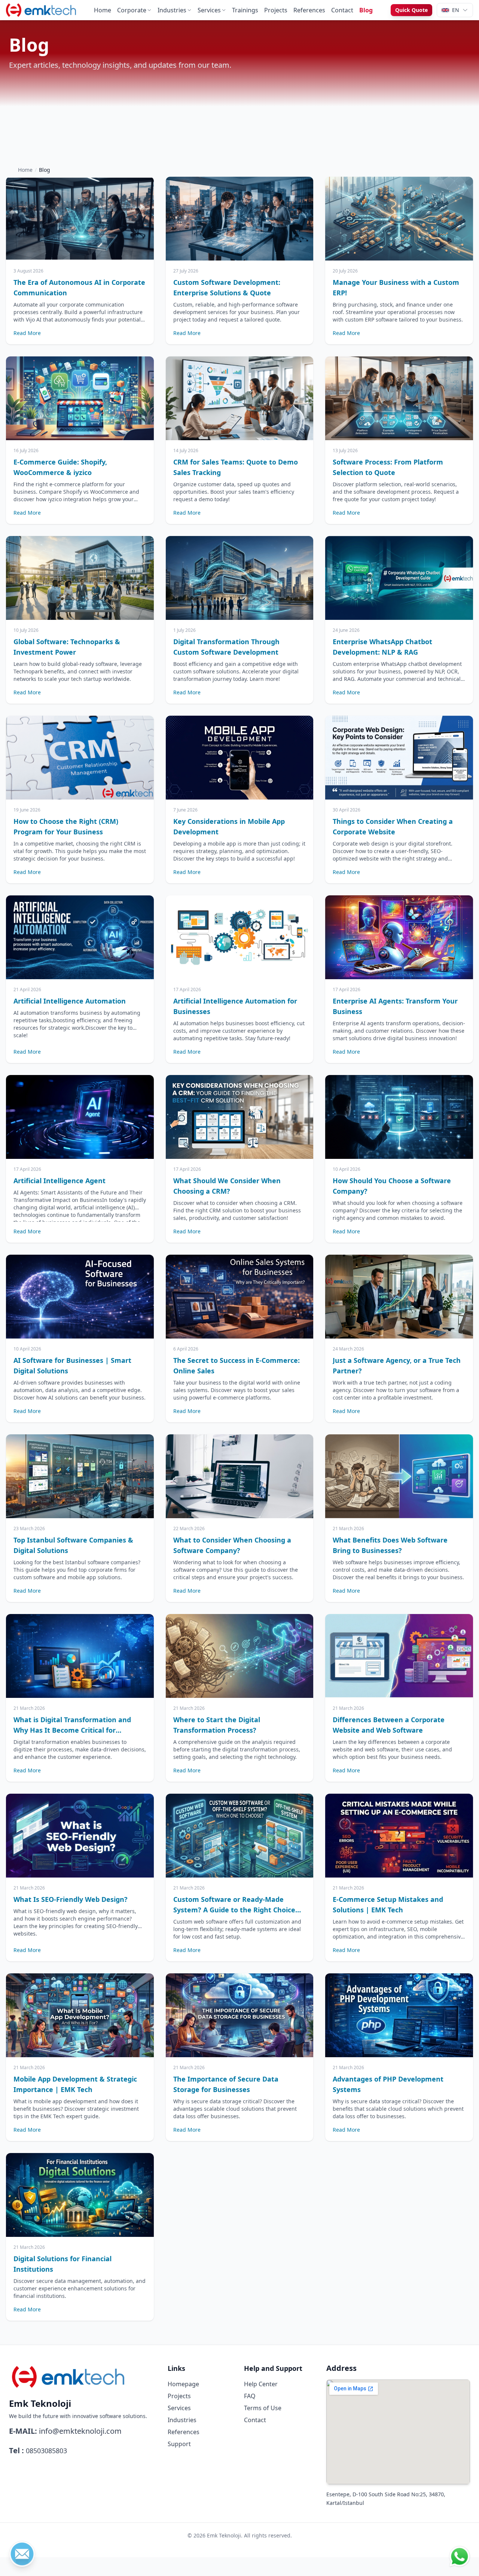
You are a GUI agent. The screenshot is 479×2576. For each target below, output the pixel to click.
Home (103, 10)
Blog (366, 10)
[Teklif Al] (22, 2554)
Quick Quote (411, 10)
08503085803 (46, 2451)
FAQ (250, 2396)
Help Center (261, 2384)
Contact (342, 10)
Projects (276, 10)
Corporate (132, 10)
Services (209, 10)
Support (179, 2444)
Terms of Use (263, 2408)
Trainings (245, 10)
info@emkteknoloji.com (80, 2431)
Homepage (183, 2384)
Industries (172, 10)
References (309, 10)
